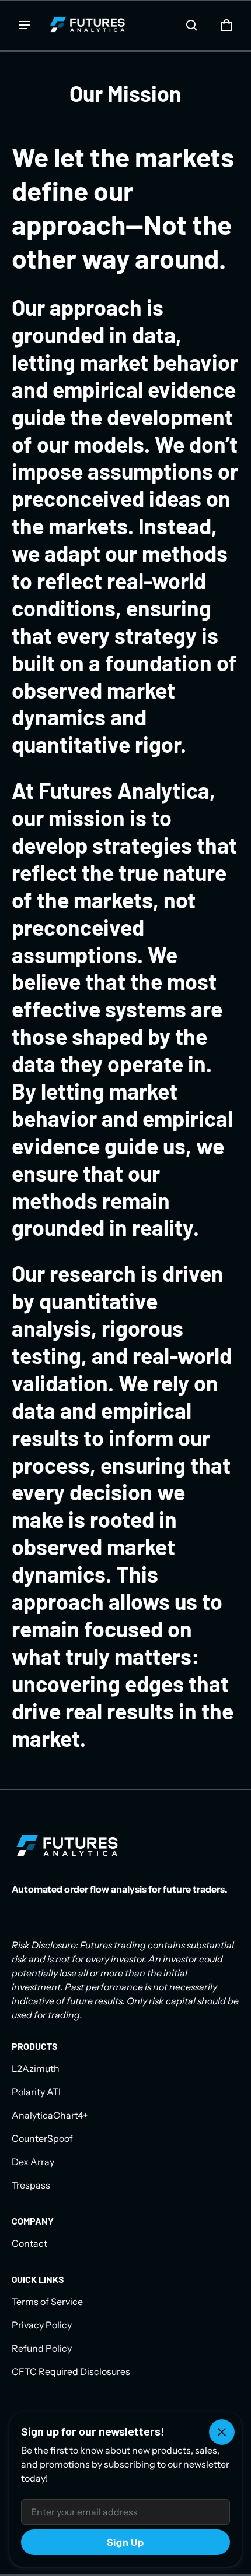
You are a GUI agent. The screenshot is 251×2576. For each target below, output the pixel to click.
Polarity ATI (36, 2092)
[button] (191, 25)
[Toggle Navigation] (25, 25)
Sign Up (125, 2542)
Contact (29, 2243)
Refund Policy (42, 2348)
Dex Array (33, 2162)
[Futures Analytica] (88, 25)
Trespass (31, 2185)
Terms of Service (47, 2302)
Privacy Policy (42, 2325)
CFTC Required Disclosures (71, 2371)
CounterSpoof (42, 2138)
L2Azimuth (36, 2068)
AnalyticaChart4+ (50, 2115)
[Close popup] (222, 2432)
